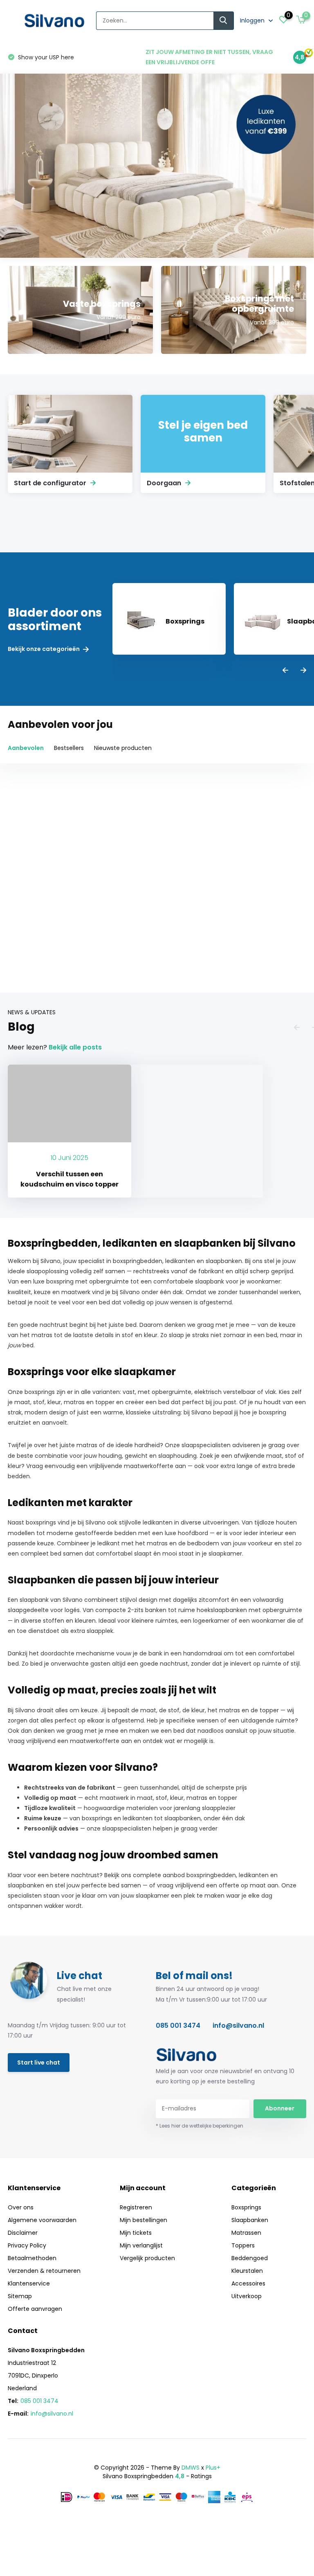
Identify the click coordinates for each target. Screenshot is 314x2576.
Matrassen (246, 2233)
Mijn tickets (136, 2233)
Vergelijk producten (147, 2258)
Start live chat (39, 2063)
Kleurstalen (247, 2271)
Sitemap (20, 2296)
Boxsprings (246, 2207)
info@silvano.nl (238, 2025)
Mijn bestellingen (144, 2220)
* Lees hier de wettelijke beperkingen (200, 2126)
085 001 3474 (178, 2025)
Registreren (136, 2207)
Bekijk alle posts (75, 1047)
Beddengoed (250, 2258)
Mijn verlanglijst (141, 2245)
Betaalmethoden (32, 2258)
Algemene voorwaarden (42, 2220)
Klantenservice (29, 2283)
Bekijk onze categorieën (44, 649)
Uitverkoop (247, 2296)
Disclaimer (23, 2233)
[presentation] (285, 671)
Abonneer (280, 2108)
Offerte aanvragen (35, 2309)
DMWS (191, 2468)
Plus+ (213, 2468)
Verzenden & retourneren (44, 2271)
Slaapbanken (250, 2220)
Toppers (243, 2245)
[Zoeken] (224, 21)
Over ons (21, 2207)
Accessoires (248, 2283)
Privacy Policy (27, 2245)
